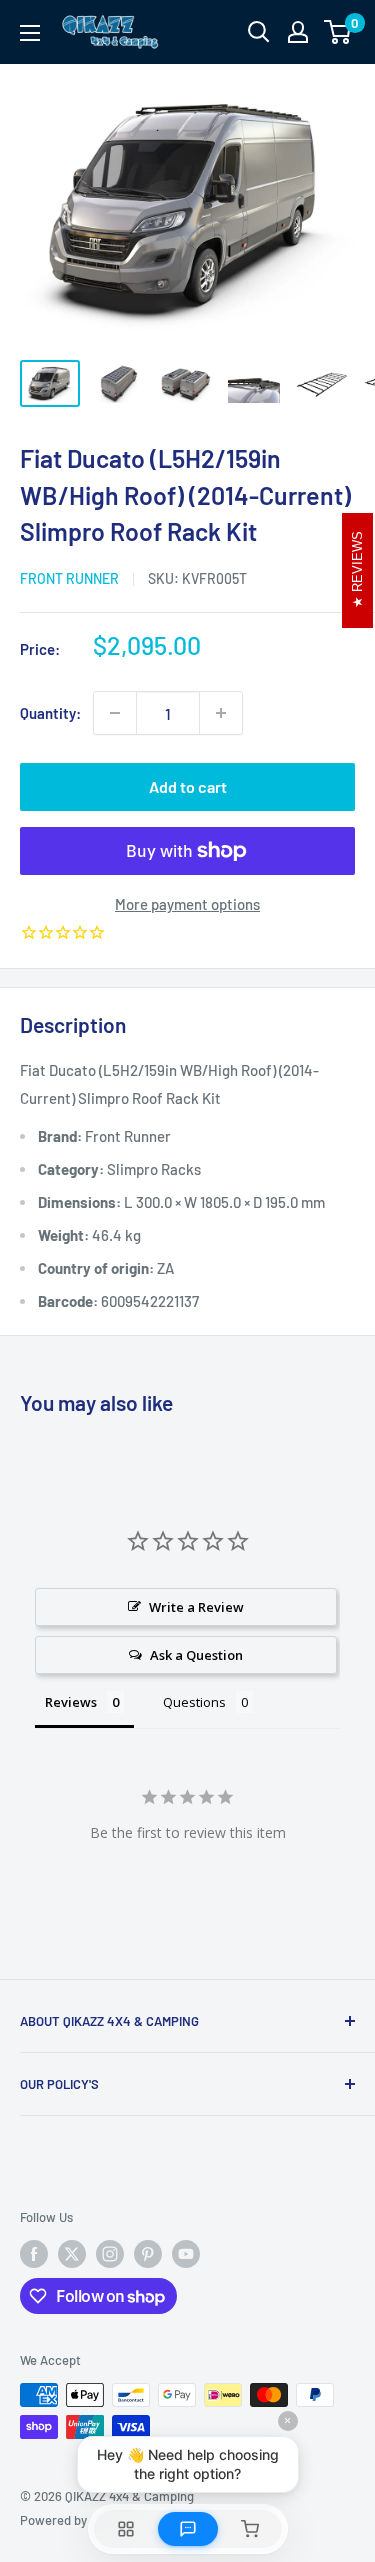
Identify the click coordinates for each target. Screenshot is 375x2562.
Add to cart (188, 786)
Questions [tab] (194, 1702)
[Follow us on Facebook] (34, 2254)
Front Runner (69, 578)
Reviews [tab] (71, 1702)
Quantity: (50, 713)
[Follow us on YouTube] (186, 2254)
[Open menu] (30, 33)
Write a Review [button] (196, 1607)
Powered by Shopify (76, 2520)
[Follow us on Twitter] (72, 2254)
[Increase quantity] (221, 713)
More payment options (187, 904)
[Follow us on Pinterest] (148, 2254)
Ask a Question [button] (196, 1655)
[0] (338, 32)
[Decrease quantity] (115, 713)
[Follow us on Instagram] (110, 2254)
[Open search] (259, 32)
